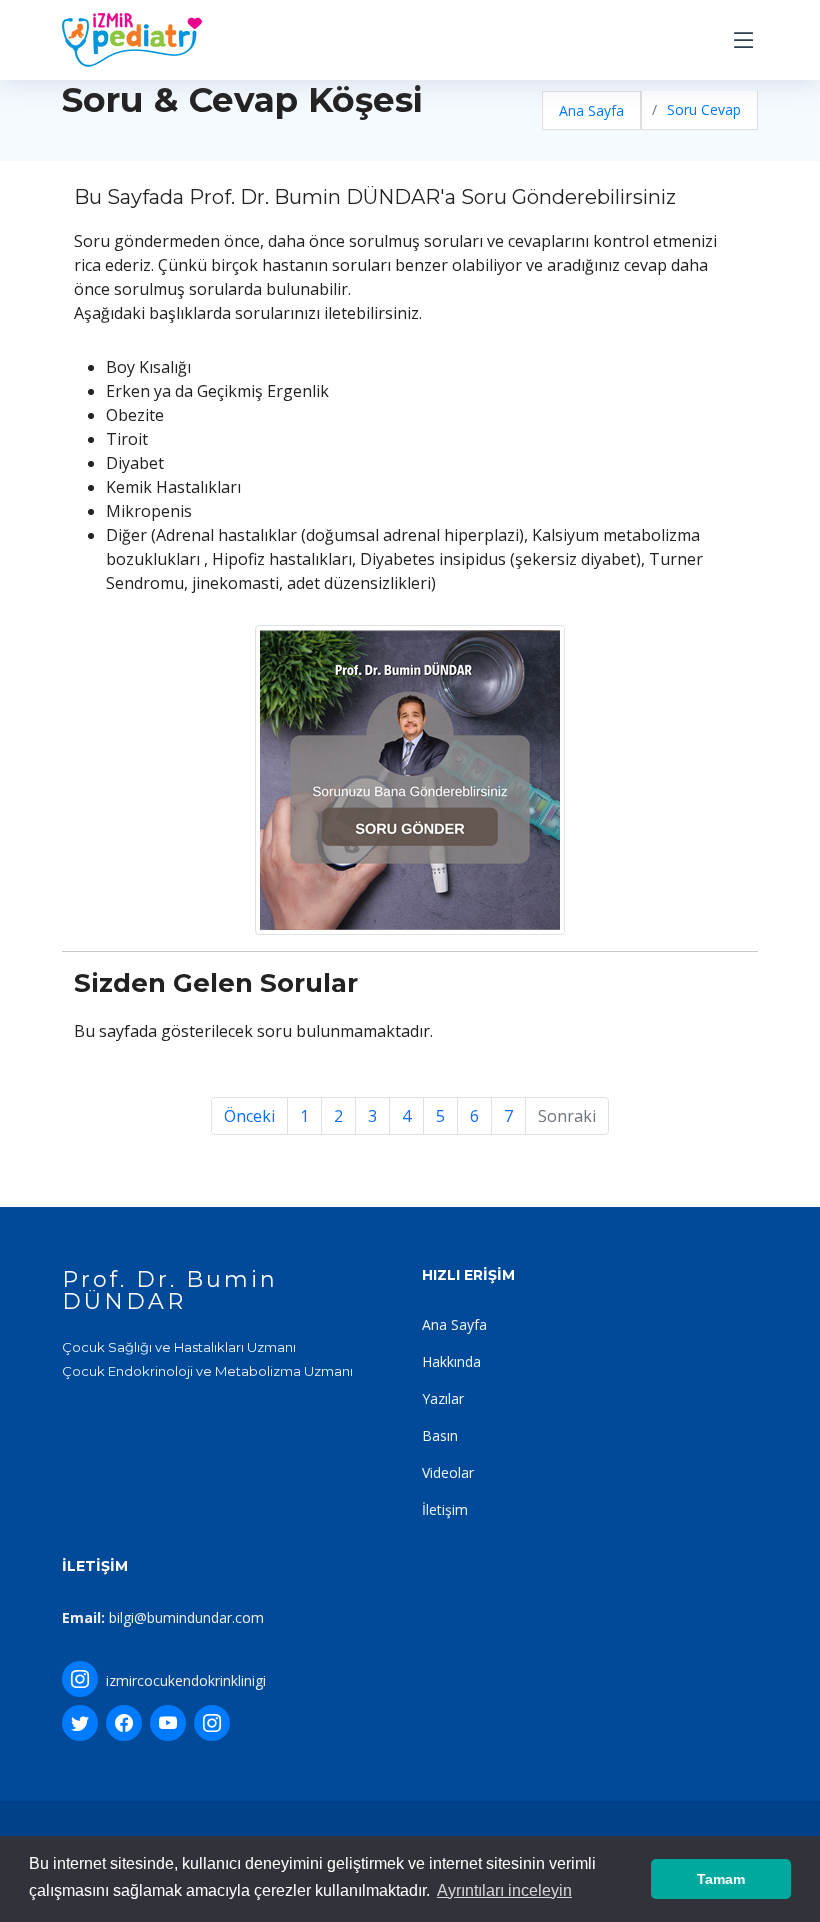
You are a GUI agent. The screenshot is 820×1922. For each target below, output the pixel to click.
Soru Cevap (704, 109)
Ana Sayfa (591, 110)
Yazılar (443, 1398)
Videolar (448, 1472)
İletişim (445, 1509)
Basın (440, 1435)
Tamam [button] (721, 1879)
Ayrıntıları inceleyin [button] (504, 1890)
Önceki (249, 1116)
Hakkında (451, 1361)
